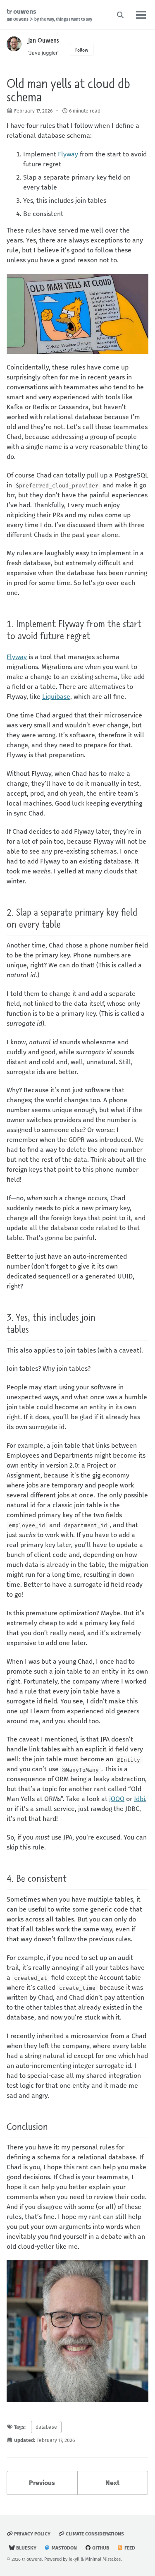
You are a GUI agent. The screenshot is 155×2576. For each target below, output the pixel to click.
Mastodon (64, 2548)
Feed (129, 2548)
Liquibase (56, 697)
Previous (42, 2483)
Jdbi (139, 1799)
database (46, 2427)
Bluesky (26, 2548)
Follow (82, 50)
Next (112, 2483)
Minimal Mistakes (103, 2559)
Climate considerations (94, 2534)
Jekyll (74, 2559)
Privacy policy (32, 2534)
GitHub (100, 2548)
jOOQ (117, 1799)
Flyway (68, 154)
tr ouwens (49, 15)
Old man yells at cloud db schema (68, 90)
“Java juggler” (44, 53)
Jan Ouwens (43, 40)
